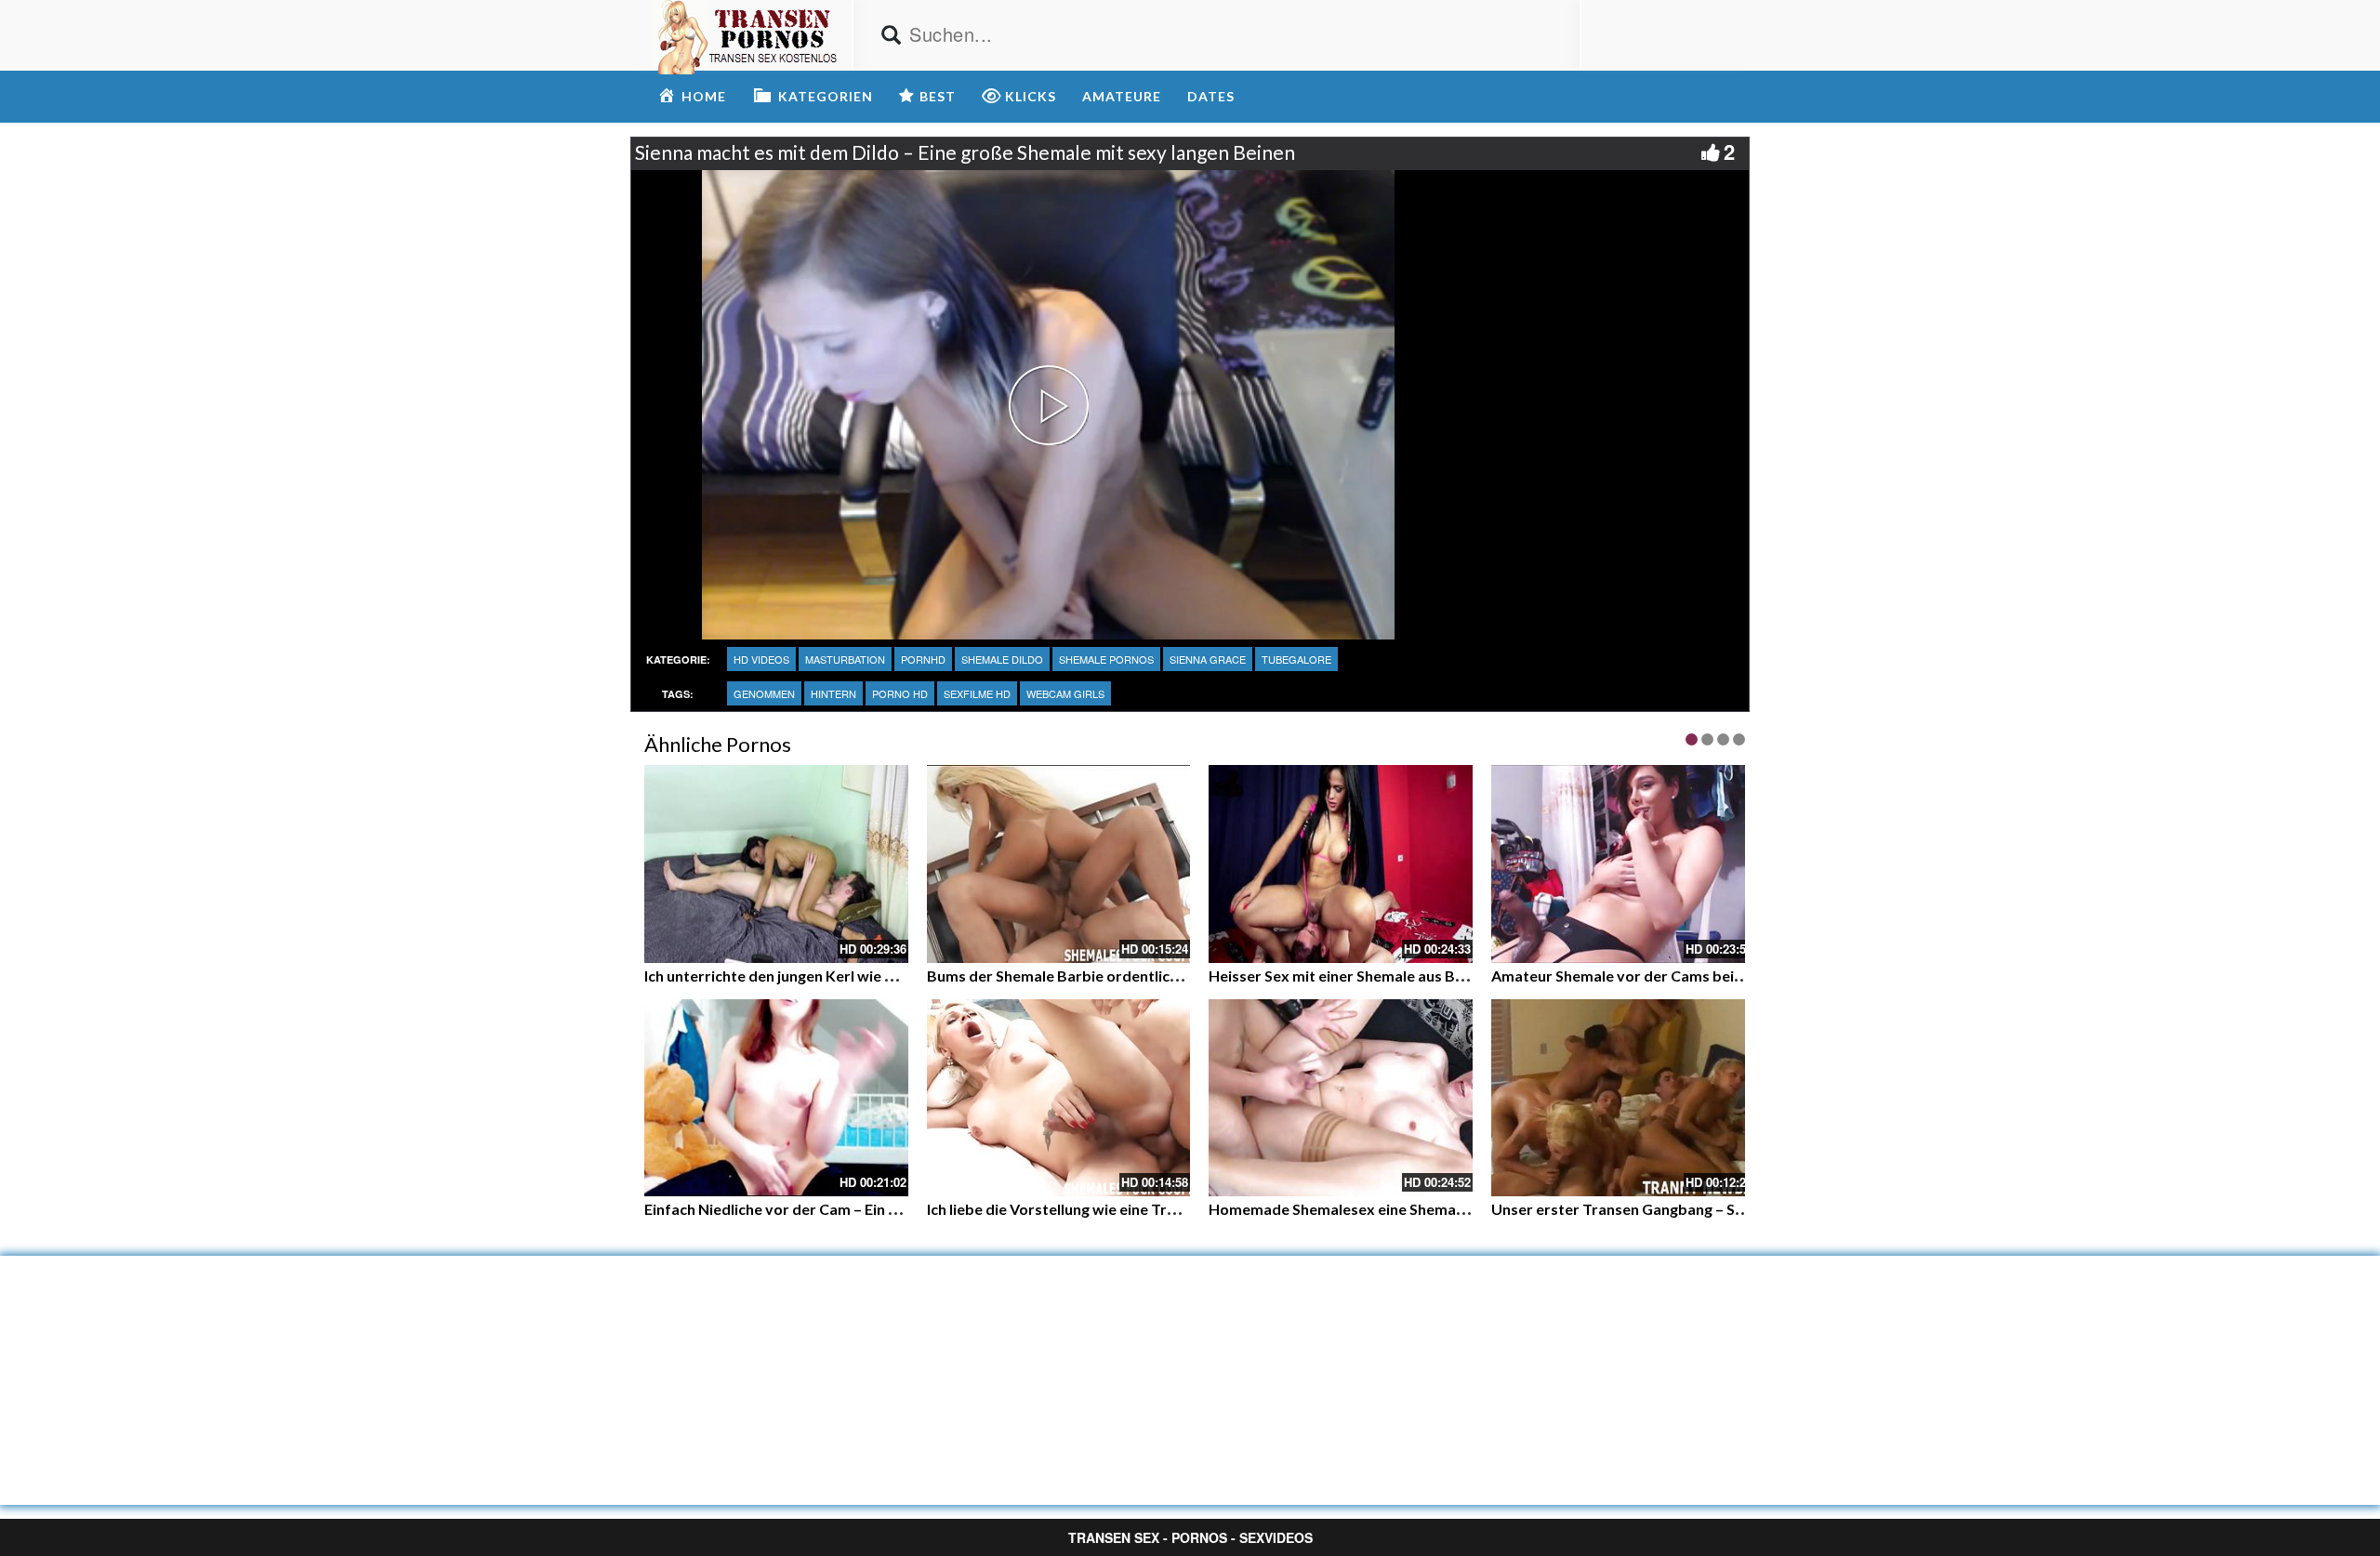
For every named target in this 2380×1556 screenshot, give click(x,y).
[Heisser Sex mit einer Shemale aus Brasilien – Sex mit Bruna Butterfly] (1341, 864)
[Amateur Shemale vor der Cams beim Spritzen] (1623, 864)
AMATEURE (1122, 96)
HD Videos (761, 659)
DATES (1211, 96)
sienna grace (1208, 659)
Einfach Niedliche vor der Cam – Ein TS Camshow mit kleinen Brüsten (879, 1209)
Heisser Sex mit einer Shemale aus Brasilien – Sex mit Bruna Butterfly (1445, 976)
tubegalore (1296, 659)
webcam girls (1065, 693)
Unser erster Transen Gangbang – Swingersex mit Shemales (1696, 1209)
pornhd (923, 659)
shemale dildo (1002, 659)
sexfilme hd (977, 693)
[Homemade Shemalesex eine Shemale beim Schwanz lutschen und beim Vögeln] (1341, 1098)
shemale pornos (1106, 659)
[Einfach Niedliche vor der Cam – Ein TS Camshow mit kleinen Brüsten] (776, 1098)
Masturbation (845, 659)
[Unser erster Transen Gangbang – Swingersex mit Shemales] (1623, 1098)
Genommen (764, 693)
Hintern (833, 693)
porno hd (900, 693)
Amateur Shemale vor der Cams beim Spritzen (1650, 976)
